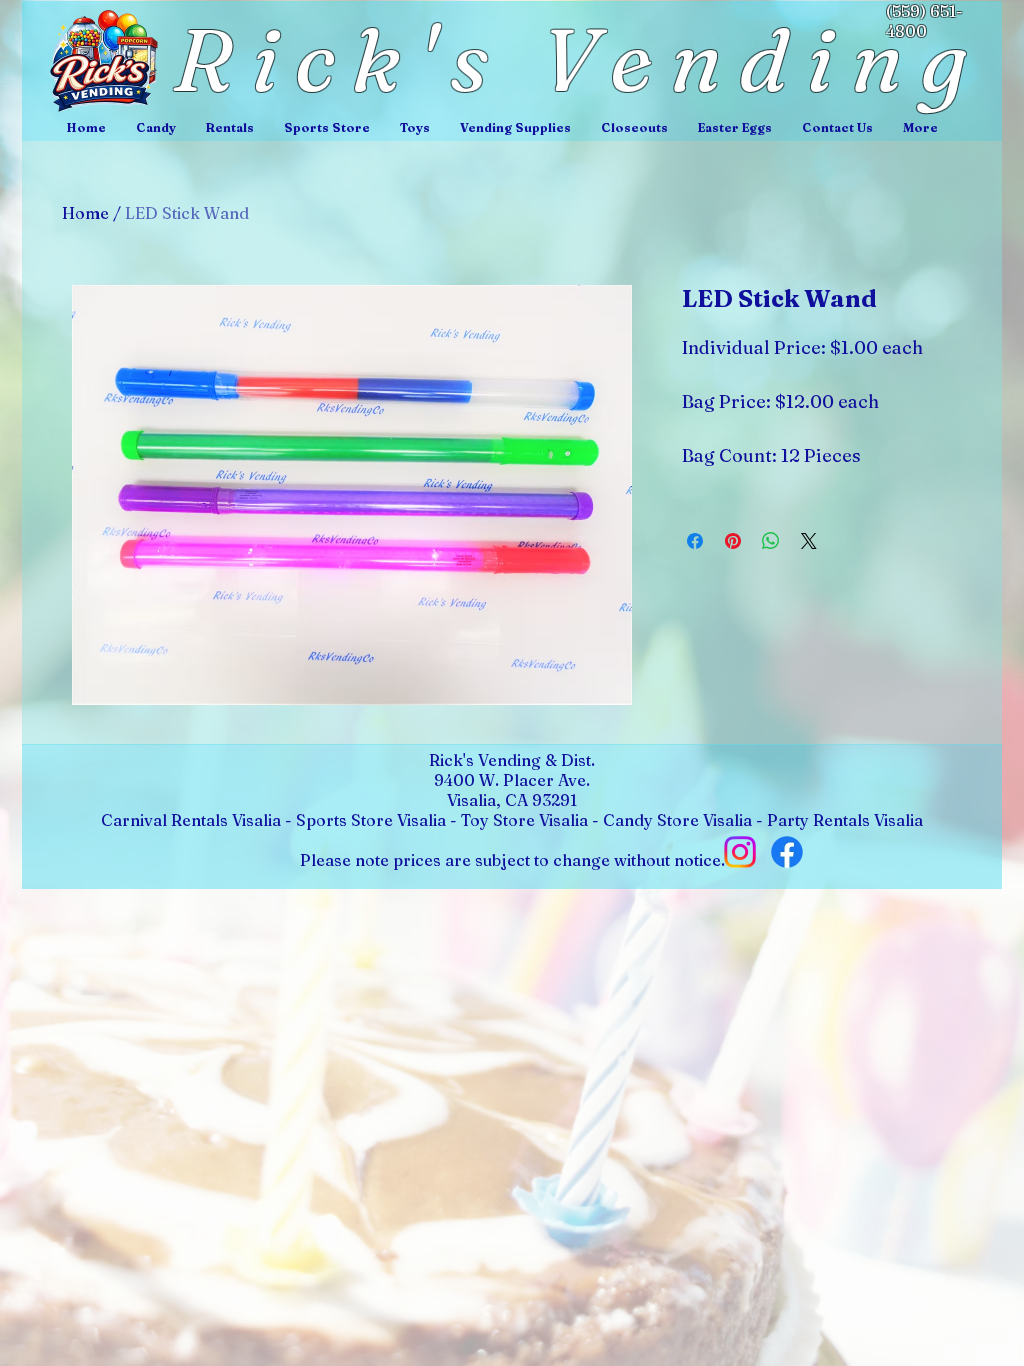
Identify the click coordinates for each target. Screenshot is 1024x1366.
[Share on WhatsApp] (771, 541)
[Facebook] (787, 852)
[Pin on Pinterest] (733, 541)
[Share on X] (809, 541)
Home (85, 213)
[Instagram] (740, 852)
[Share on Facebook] (695, 541)
